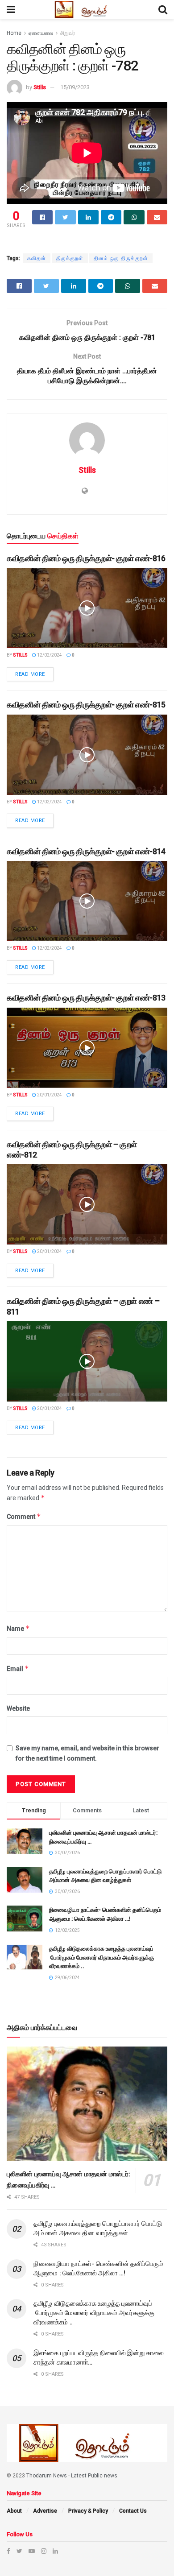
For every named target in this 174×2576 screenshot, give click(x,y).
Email (18, 1668)
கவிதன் (37, 258)
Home (14, 33)
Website (18, 1708)
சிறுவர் (68, 33)
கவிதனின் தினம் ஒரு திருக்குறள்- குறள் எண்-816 (86, 558)
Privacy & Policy (88, 2511)
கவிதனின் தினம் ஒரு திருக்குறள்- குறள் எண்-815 (86, 705)
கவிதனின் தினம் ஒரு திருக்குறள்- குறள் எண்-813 (86, 998)
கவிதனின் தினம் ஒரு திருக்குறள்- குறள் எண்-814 (86, 851)
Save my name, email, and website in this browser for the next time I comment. (87, 1753)
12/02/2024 (49, 655)
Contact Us (133, 2511)
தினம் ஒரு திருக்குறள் (121, 258)
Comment (24, 1516)
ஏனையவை (41, 33)
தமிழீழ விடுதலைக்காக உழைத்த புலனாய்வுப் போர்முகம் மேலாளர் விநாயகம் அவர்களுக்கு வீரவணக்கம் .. (101, 1957)
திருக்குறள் (70, 258)
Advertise (45, 2511)
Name (18, 1628)
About (14, 2511)
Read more (30, 674)
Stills (40, 87)
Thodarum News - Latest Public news (72, 2476)
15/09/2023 (75, 87)
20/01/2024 (49, 1095)
